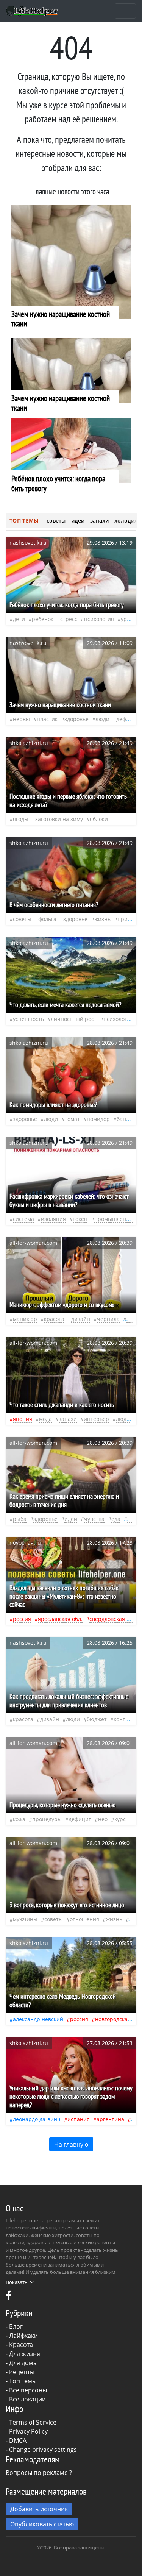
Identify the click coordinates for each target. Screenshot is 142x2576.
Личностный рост (74, 1019)
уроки (128, 619)
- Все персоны (26, 2390)
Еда (116, 1519)
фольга (47, 919)
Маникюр (25, 1319)
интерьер (96, 1419)
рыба (20, 1519)
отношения (84, 1919)
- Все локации (26, 2399)
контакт (124, 1719)
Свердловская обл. (113, 1619)
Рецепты (22, 2372)
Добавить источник (39, 2509)
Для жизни (25, 2354)
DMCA (18, 2440)
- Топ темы (21, 2381)
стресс (69, 619)
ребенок (43, 619)
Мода (45, 1419)
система (23, 1219)
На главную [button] (71, 2144)
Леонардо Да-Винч (37, 2119)
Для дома (23, 2363)
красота (54, 1319)
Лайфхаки (23, 2336)
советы (56, 521)
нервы (21, 719)
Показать (17, 2282)
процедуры (47, 1819)
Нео (103, 1819)
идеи (78, 521)
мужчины (25, 1919)
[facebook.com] (9, 2297)
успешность (28, 1019)
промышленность (118, 1219)
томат (72, 1119)
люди (102, 719)
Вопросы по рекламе (37, 2473)
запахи (99, 521)
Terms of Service (33, 2422)
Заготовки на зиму (59, 819)
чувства (94, 1519)
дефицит (128, 719)
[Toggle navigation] (125, 11)
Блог (16, 2326)
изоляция (53, 1219)
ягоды (21, 819)
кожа (19, 1819)
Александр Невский (38, 2019)
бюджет (97, 1719)
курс (120, 1819)
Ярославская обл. (60, 1619)
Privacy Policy (28, 2431)
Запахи (68, 1419)
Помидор (98, 1119)
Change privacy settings (43, 2450)
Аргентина (110, 2119)
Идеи (71, 1519)
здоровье (76, 719)
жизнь (102, 919)
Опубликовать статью (42, 2524)
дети (19, 619)
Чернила (108, 1319)
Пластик (47, 719)
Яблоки (99, 819)
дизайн (81, 1319)
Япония (23, 1419)
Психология (99, 619)
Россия (22, 1619)
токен (80, 1219)
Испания (79, 2119)
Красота (21, 2345)
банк (123, 1119)
